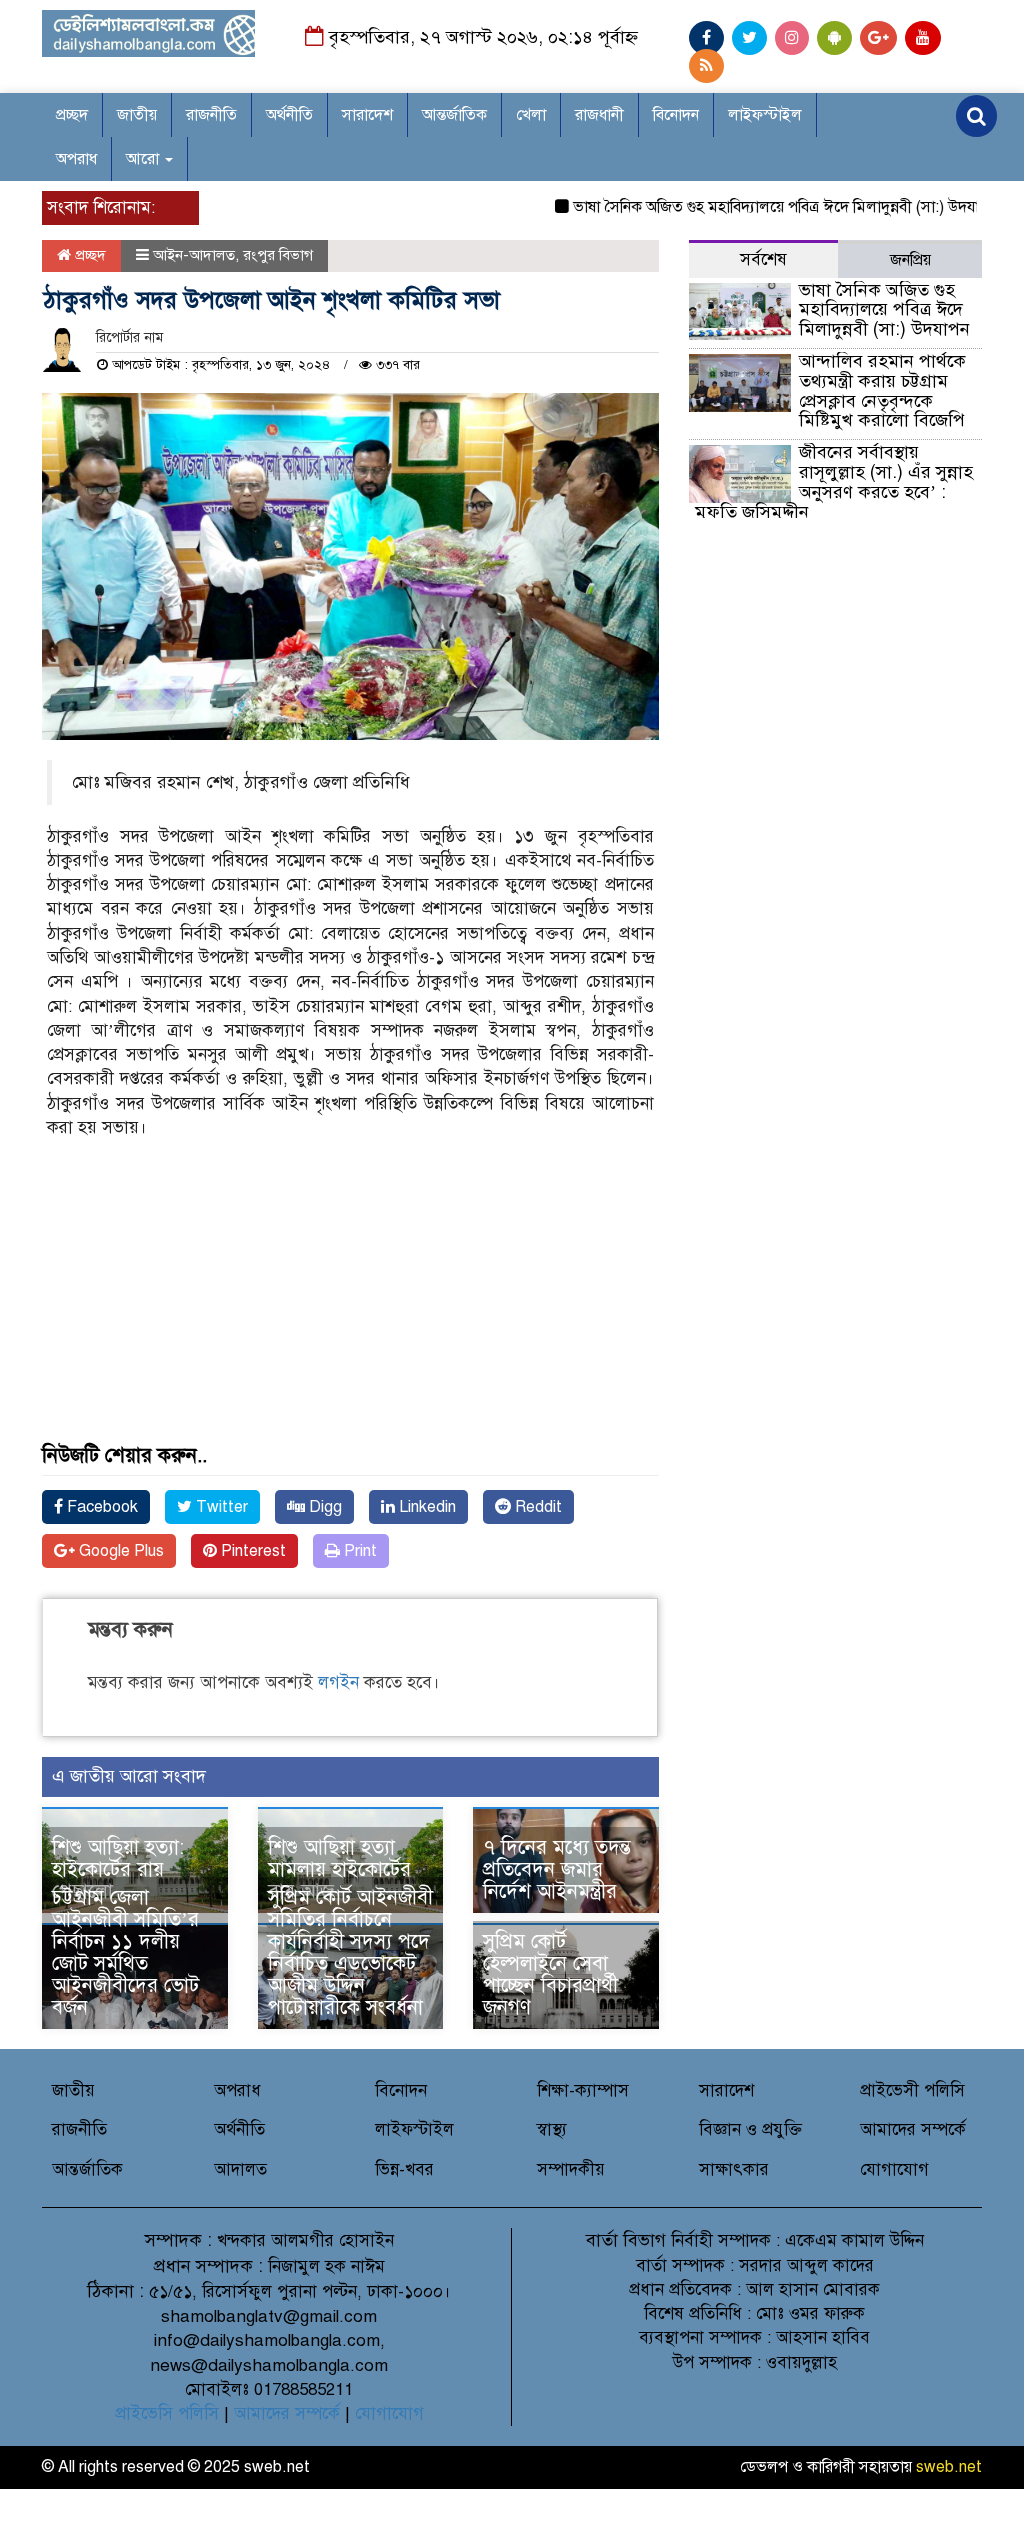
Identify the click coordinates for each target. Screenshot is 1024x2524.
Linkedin (425, 1507)
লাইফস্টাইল (765, 115)
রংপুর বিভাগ (278, 255)
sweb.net (949, 2467)
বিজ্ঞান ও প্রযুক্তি (750, 2129)
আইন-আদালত (194, 255)
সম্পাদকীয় (571, 2169)
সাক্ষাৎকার (734, 2169)
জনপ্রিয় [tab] (910, 260)
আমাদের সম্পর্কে (913, 2129)
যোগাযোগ (894, 2169)
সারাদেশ (367, 115)
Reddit (536, 1507)
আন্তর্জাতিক (454, 115)
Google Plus (119, 1551)
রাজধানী (599, 115)
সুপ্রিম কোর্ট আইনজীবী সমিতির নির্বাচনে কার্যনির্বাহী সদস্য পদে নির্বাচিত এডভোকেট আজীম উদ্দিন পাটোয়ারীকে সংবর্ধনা (350, 1952)
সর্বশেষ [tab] (763, 259)
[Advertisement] (350, 1305)
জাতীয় (137, 115)
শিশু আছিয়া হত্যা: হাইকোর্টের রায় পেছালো (118, 1869)
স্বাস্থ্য (552, 2129)
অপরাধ (76, 159)
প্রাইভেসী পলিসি (912, 2090)
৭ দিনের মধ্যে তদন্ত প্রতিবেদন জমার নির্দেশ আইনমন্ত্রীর (557, 1869)
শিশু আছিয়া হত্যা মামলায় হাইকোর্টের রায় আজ (339, 1869)
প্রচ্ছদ (72, 115)
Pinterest (251, 1551)
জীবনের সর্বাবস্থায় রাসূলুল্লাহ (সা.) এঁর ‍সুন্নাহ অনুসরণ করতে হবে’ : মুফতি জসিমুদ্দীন (834, 481)
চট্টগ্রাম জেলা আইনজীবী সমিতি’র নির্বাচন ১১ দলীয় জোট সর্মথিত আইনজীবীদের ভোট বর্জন (125, 1952)
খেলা (531, 115)
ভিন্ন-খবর (404, 2169)
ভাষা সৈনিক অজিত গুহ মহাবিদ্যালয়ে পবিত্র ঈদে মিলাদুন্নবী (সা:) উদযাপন (754, 207)
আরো (144, 159)
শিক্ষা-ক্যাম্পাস (583, 2090)
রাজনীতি (211, 115)
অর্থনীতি (289, 115)
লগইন (338, 1682)
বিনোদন (676, 115)
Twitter (220, 1507)
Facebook (100, 1507)
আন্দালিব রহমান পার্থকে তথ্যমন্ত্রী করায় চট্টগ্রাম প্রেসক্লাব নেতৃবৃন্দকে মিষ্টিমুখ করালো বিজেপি (882, 390)
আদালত (240, 2169)
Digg (323, 1507)
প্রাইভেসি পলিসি (167, 2413)
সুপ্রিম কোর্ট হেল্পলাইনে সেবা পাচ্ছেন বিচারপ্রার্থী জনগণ (550, 1974)
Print (358, 1551)
